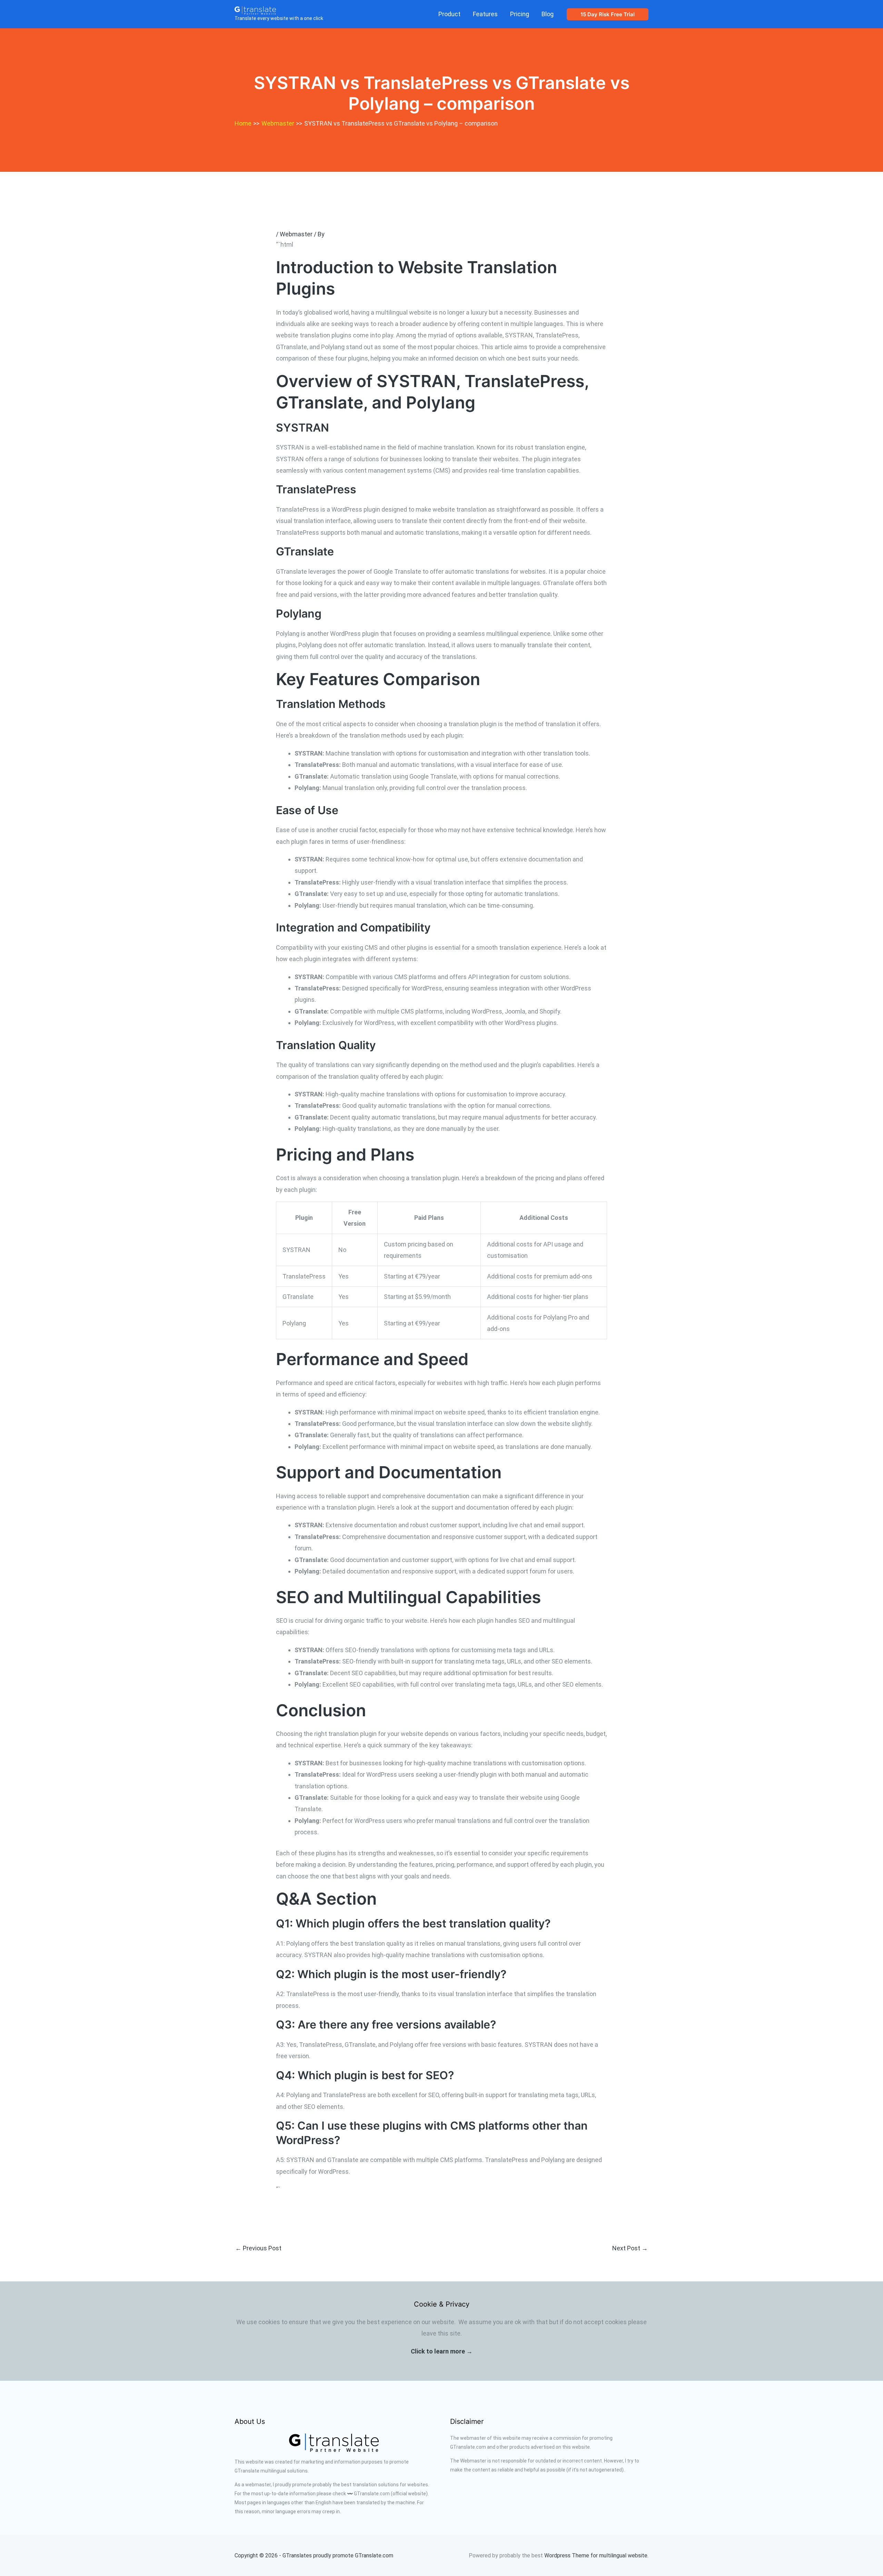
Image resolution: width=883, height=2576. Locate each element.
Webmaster (296, 234)
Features (485, 14)
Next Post (630, 2248)
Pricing (520, 14)
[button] (608, 14)
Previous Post (258, 2248)
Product (449, 14)
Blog (548, 14)
